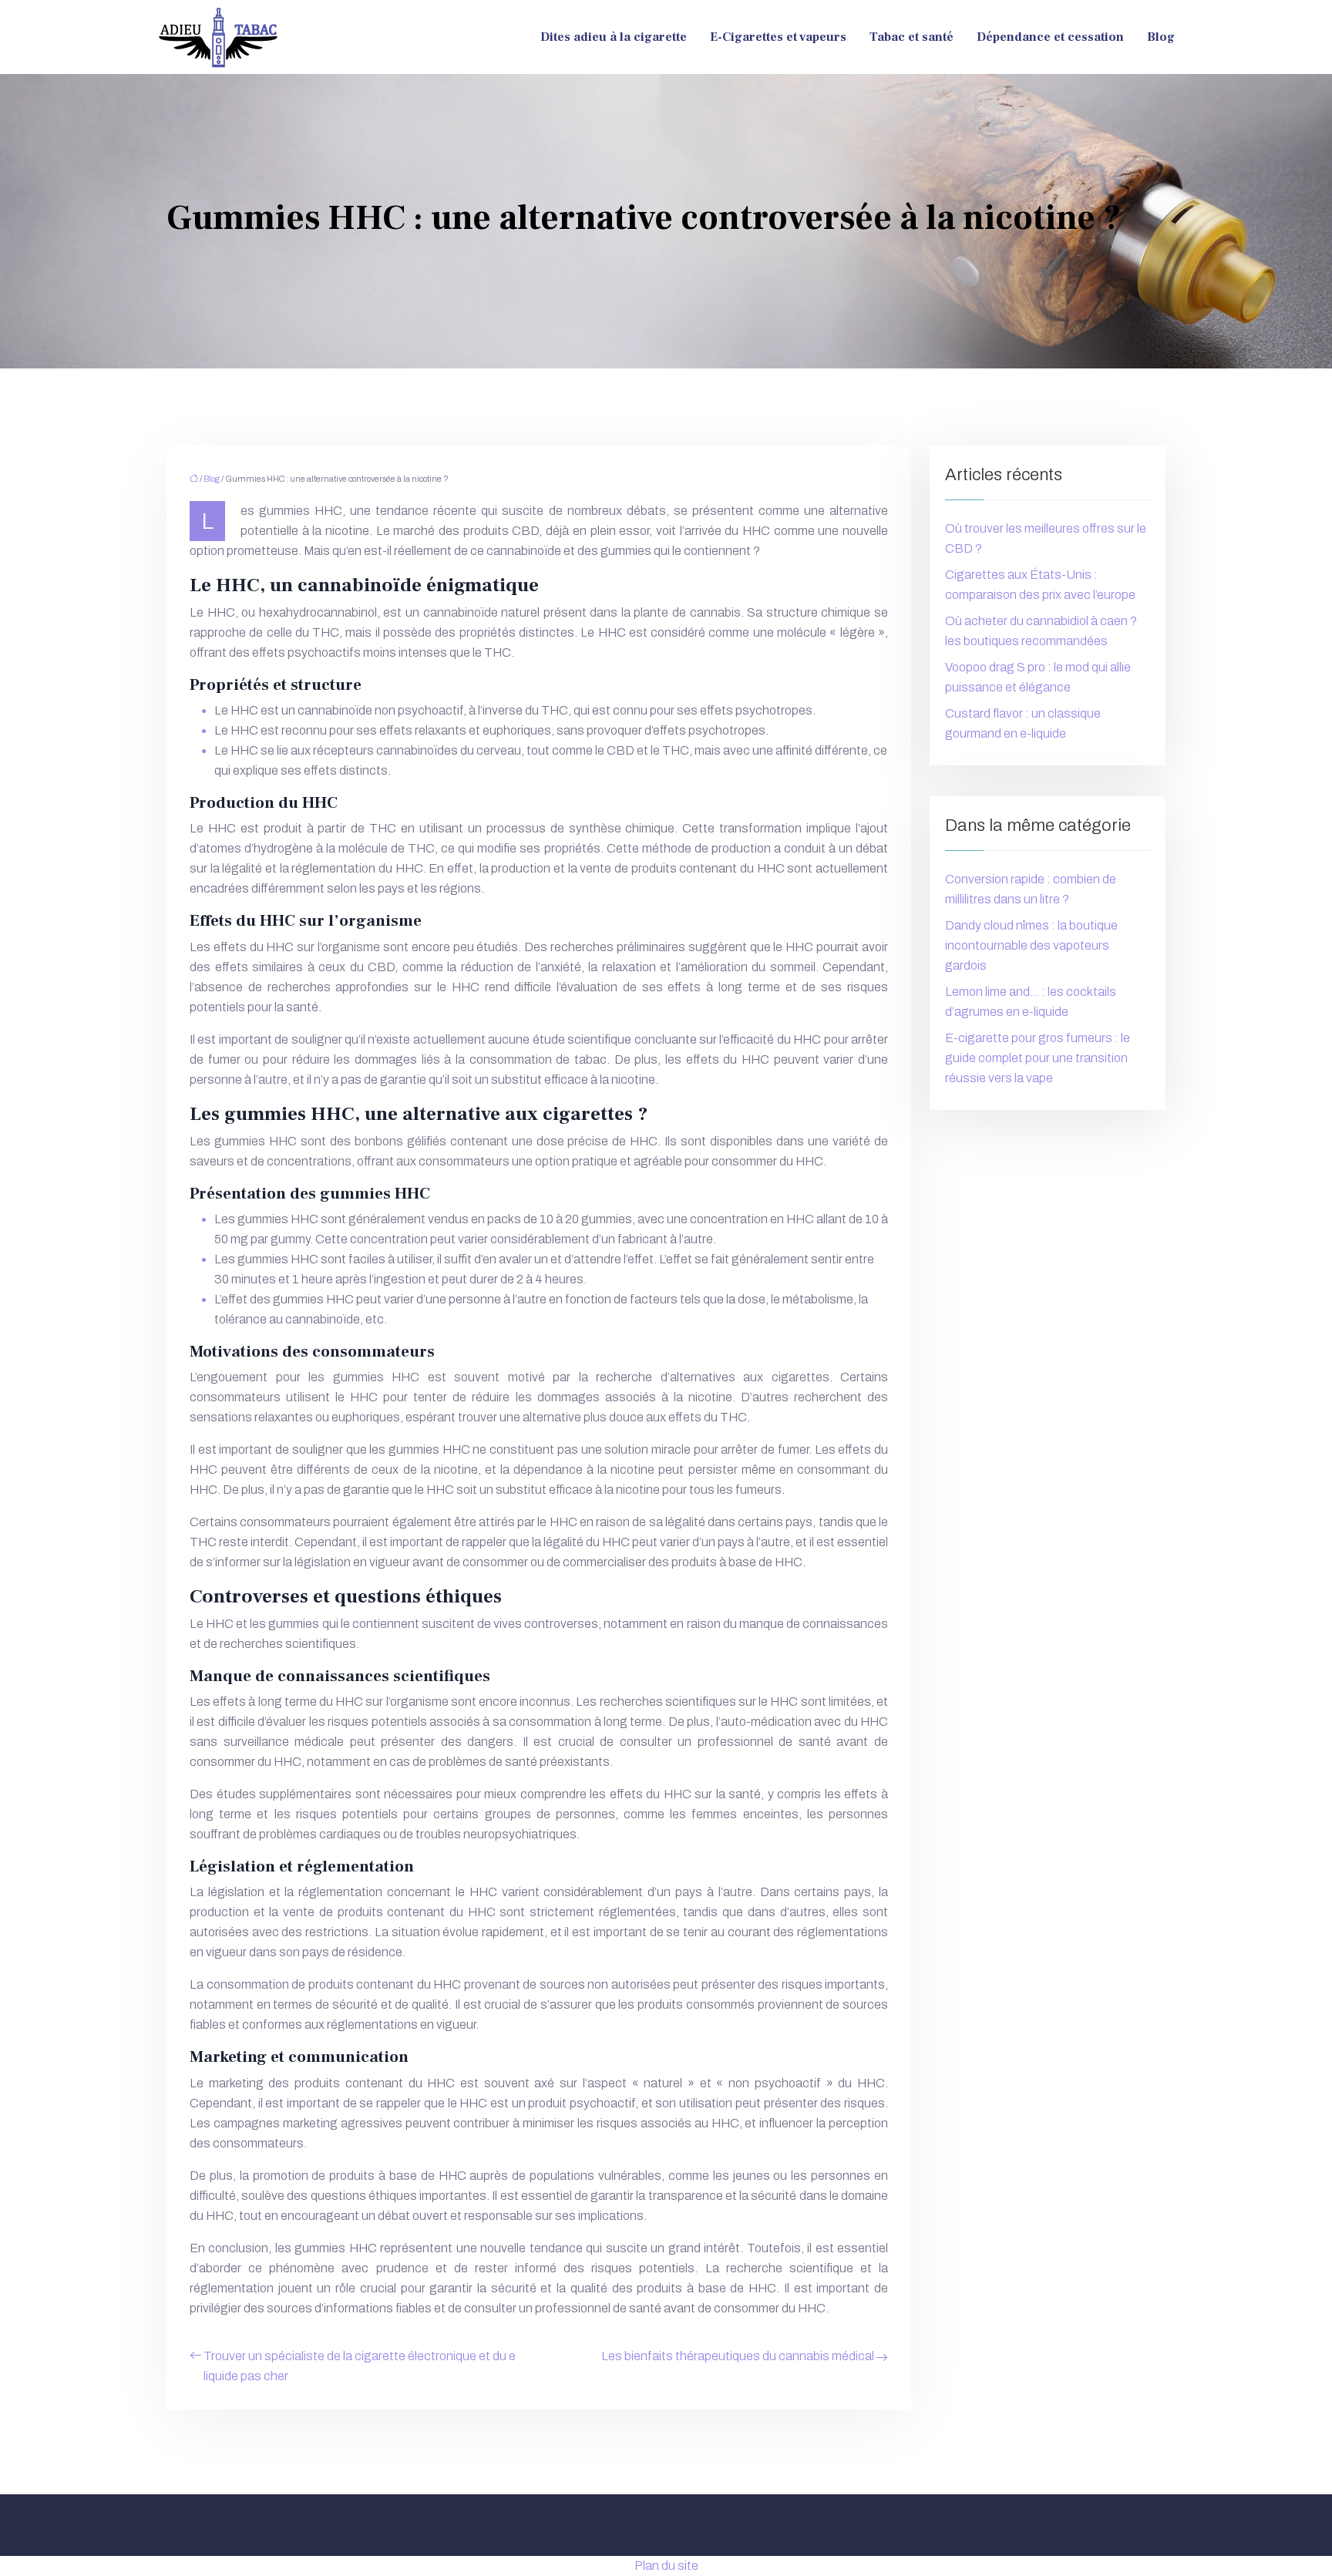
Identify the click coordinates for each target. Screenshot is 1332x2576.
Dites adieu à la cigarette (614, 37)
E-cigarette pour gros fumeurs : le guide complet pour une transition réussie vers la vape (1038, 1058)
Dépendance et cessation (1050, 37)
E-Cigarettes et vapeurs (778, 37)
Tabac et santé (912, 37)
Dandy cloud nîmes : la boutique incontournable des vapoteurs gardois (1031, 945)
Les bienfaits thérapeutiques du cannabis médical (738, 2356)
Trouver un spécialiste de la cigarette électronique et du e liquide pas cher (360, 2366)
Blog (1161, 37)
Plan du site (666, 2566)
